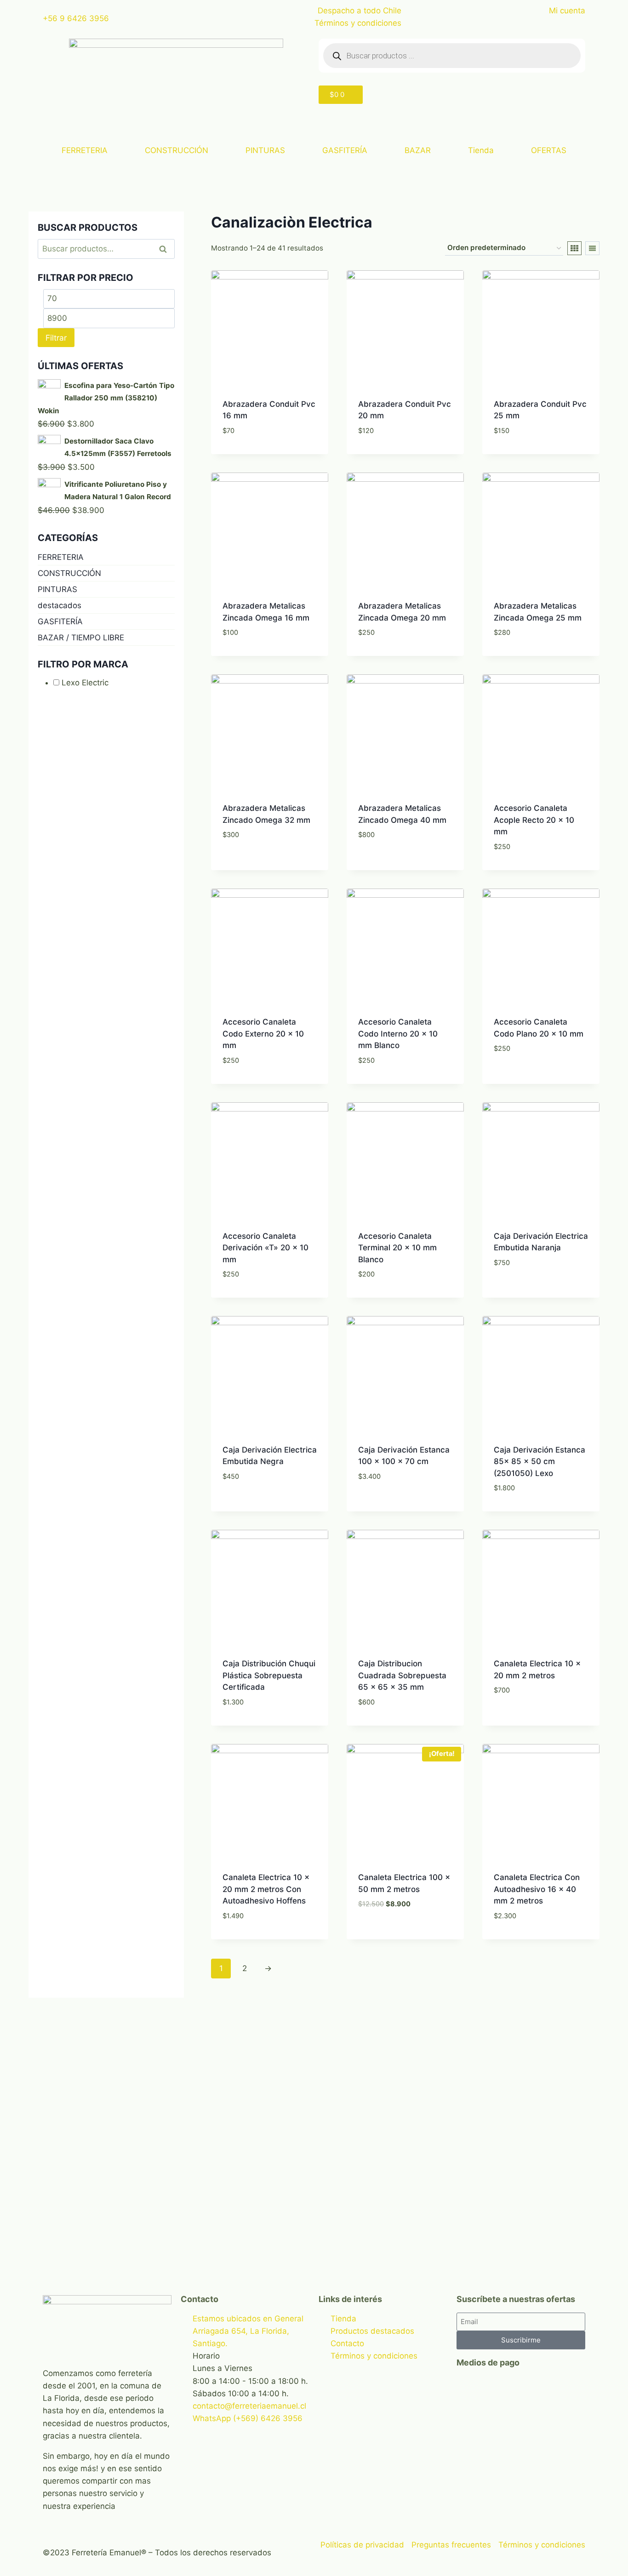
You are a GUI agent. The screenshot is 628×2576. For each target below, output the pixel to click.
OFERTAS (549, 150)
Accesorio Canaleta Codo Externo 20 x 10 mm (263, 1034)
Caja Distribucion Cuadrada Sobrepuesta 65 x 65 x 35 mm (402, 1675)
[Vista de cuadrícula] (574, 248)
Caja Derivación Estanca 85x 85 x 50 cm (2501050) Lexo (540, 1462)
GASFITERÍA (345, 150)
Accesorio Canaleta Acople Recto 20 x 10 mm (534, 820)
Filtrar (56, 338)
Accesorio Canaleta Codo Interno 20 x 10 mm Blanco (398, 1034)
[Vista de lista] (592, 248)
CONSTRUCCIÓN (177, 150)
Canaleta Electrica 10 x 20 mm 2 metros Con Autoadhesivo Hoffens (266, 1889)
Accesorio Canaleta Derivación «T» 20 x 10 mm (265, 1248)
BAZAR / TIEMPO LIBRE (81, 638)
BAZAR (418, 150)
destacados (60, 605)
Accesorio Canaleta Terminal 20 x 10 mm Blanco (397, 1248)
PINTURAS (265, 150)
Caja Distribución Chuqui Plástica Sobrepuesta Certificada (269, 1675)
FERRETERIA (85, 150)
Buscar (166, 249)
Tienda (481, 150)
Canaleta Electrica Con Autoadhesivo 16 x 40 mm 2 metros (537, 1889)
